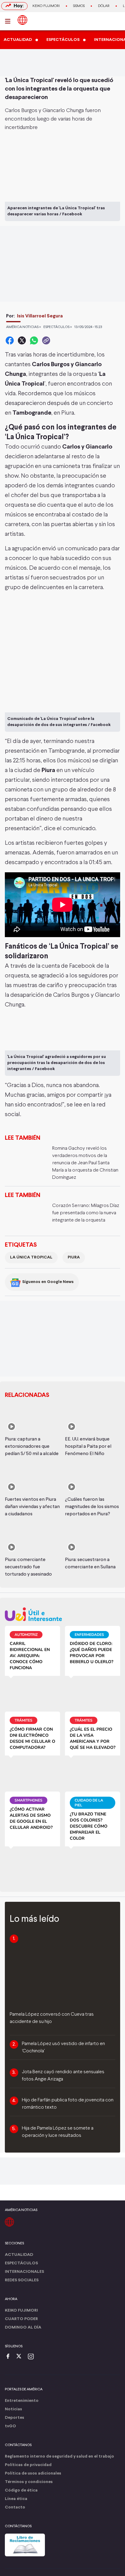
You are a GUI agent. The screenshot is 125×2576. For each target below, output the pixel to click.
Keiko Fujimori (46, 6)
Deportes (15, 2418)
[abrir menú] (9, 21)
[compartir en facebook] (10, 340)
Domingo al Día (23, 2327)
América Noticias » (24, 327)
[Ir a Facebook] (9, 2357)
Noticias (14, 2409)
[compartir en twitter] (22, 340)
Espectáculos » (58, 327)
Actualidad (19, 2255)
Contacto (15, 2507)
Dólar (104, 6)
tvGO (10, 2426)
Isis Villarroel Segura (40, 316)
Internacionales (24, 2272)
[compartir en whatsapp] (34, 340)
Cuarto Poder (21, 2319)
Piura (74, 1257)
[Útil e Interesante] (62, 1614)
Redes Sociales (22, 2280)
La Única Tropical (31, 1257)
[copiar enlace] (46, 340)
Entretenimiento (22, 2401)
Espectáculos (21, 2263)
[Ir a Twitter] (21, 2357)
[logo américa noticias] (22, 20)
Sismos (79, 6)
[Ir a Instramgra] (32, 2357)
